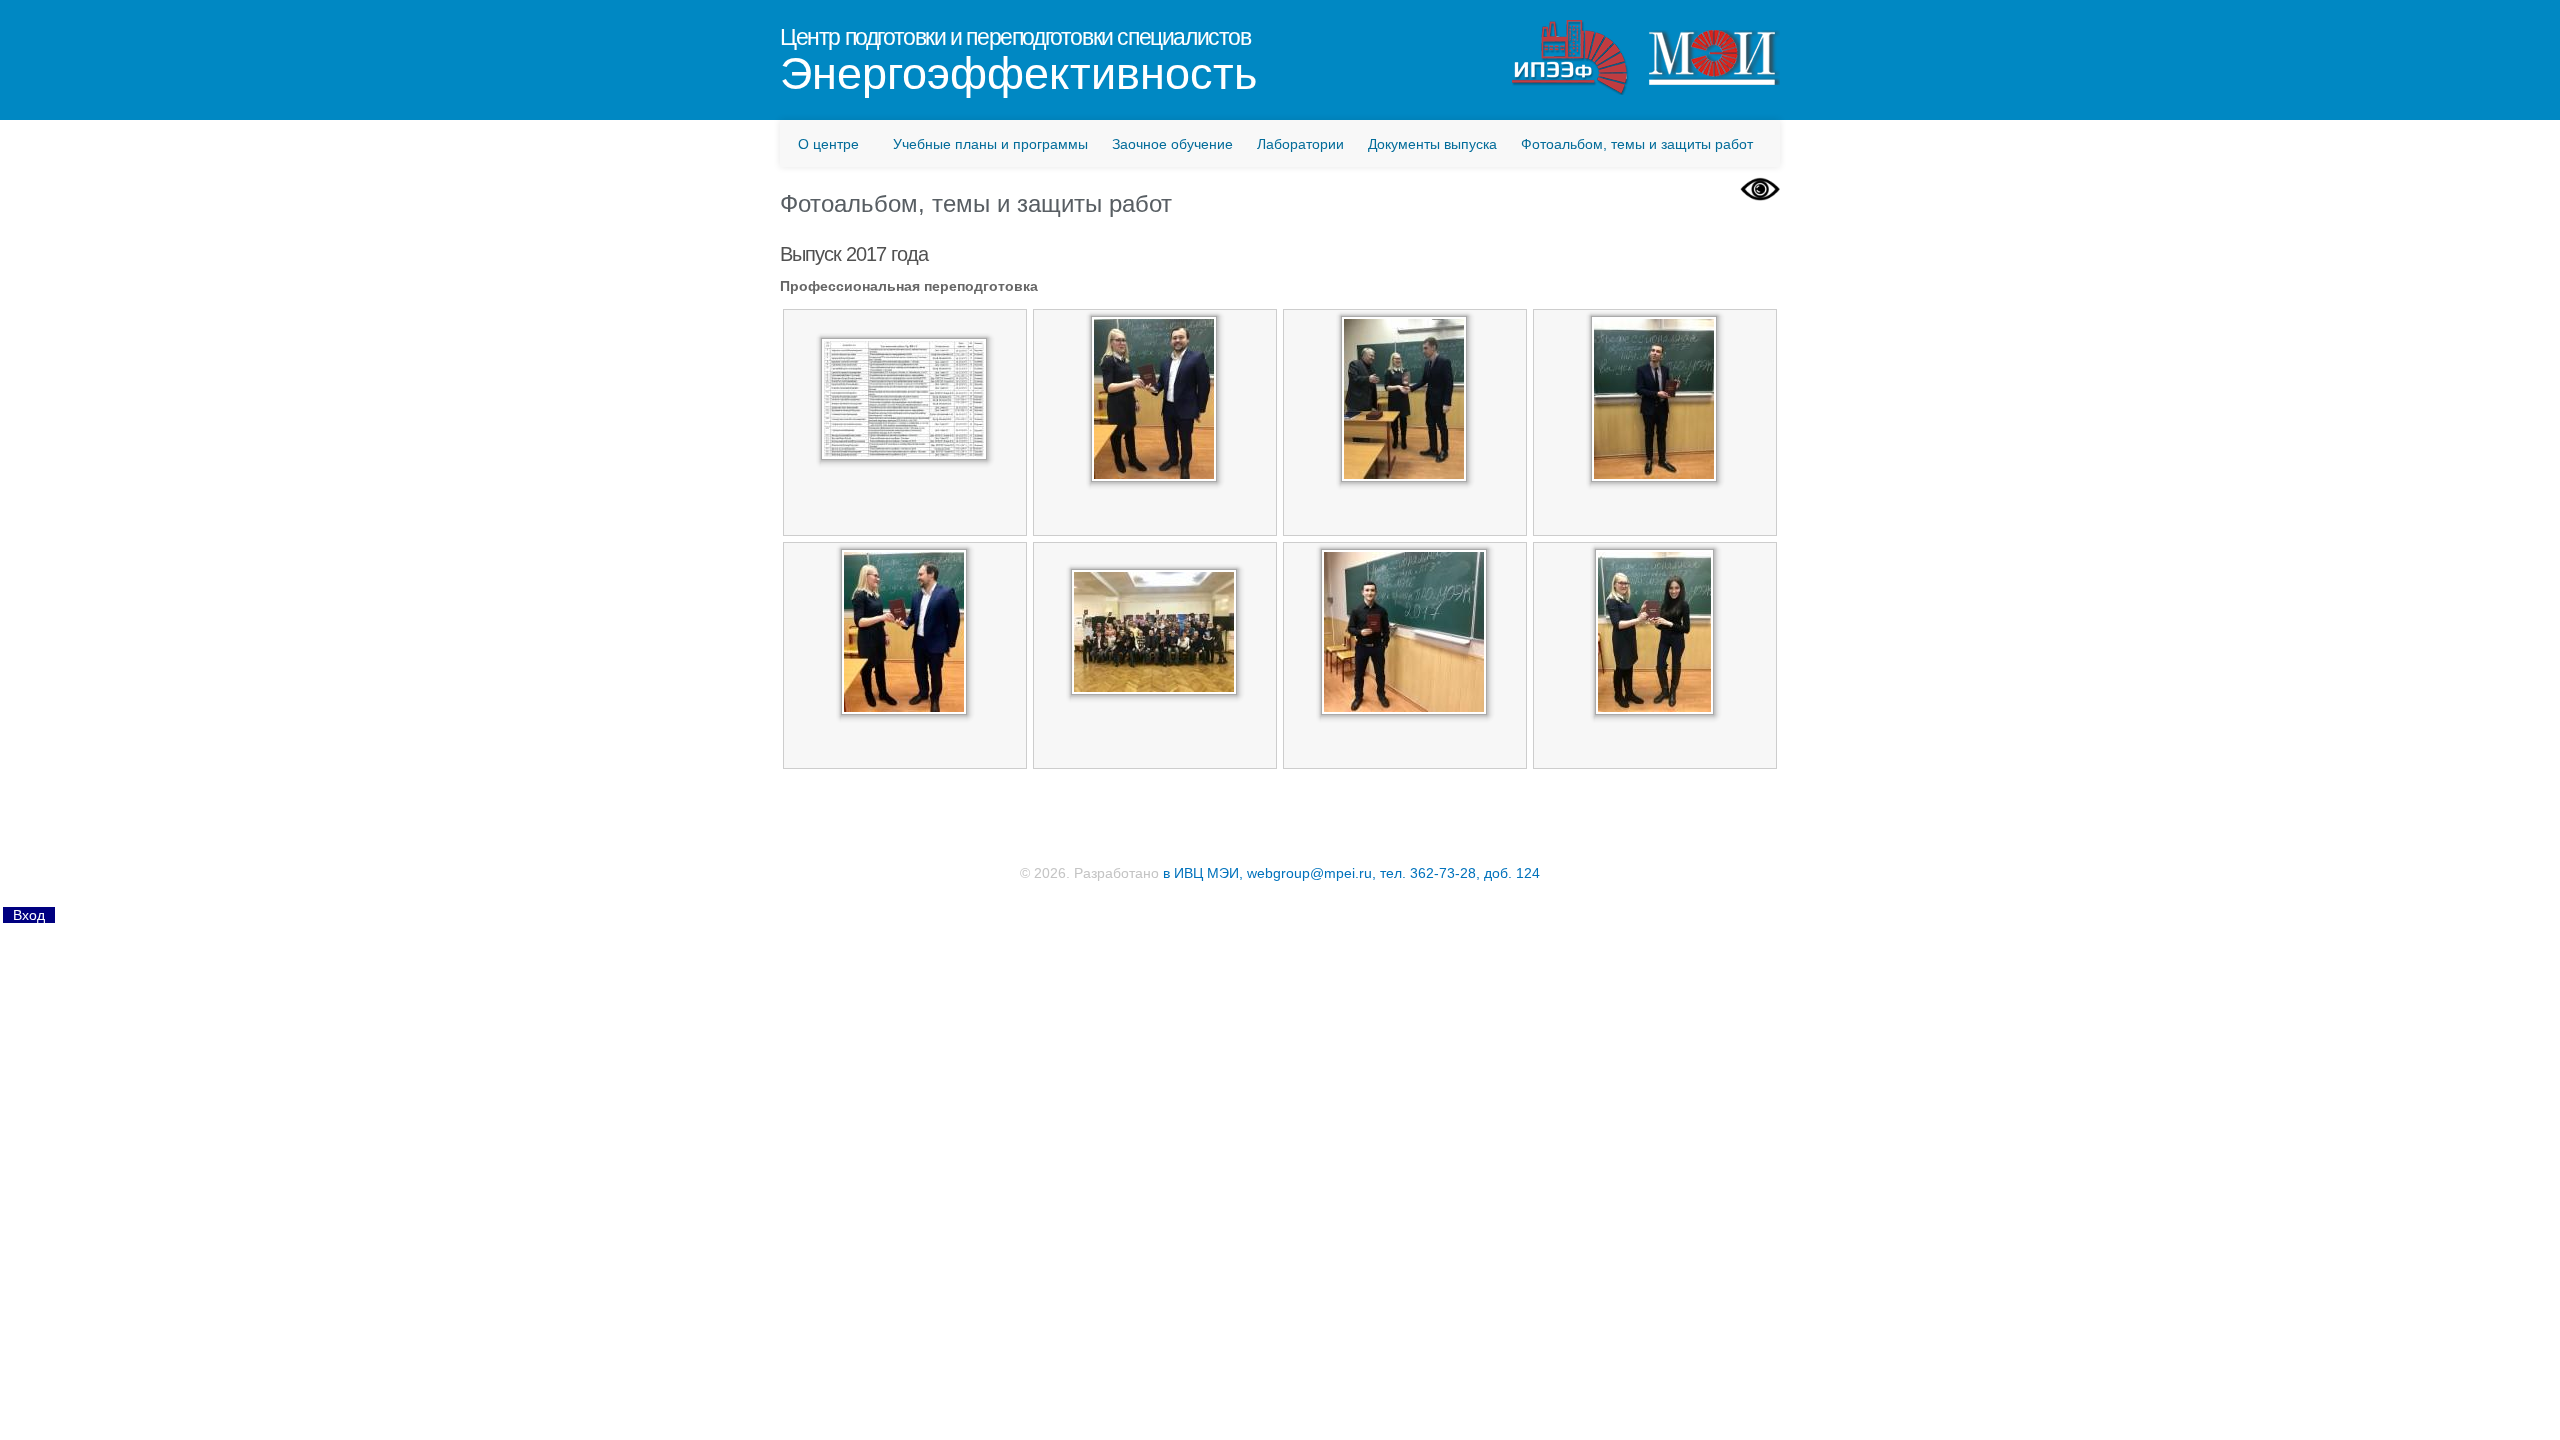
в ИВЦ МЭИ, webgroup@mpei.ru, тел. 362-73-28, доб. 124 (1351, 873)
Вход (29, 915)
